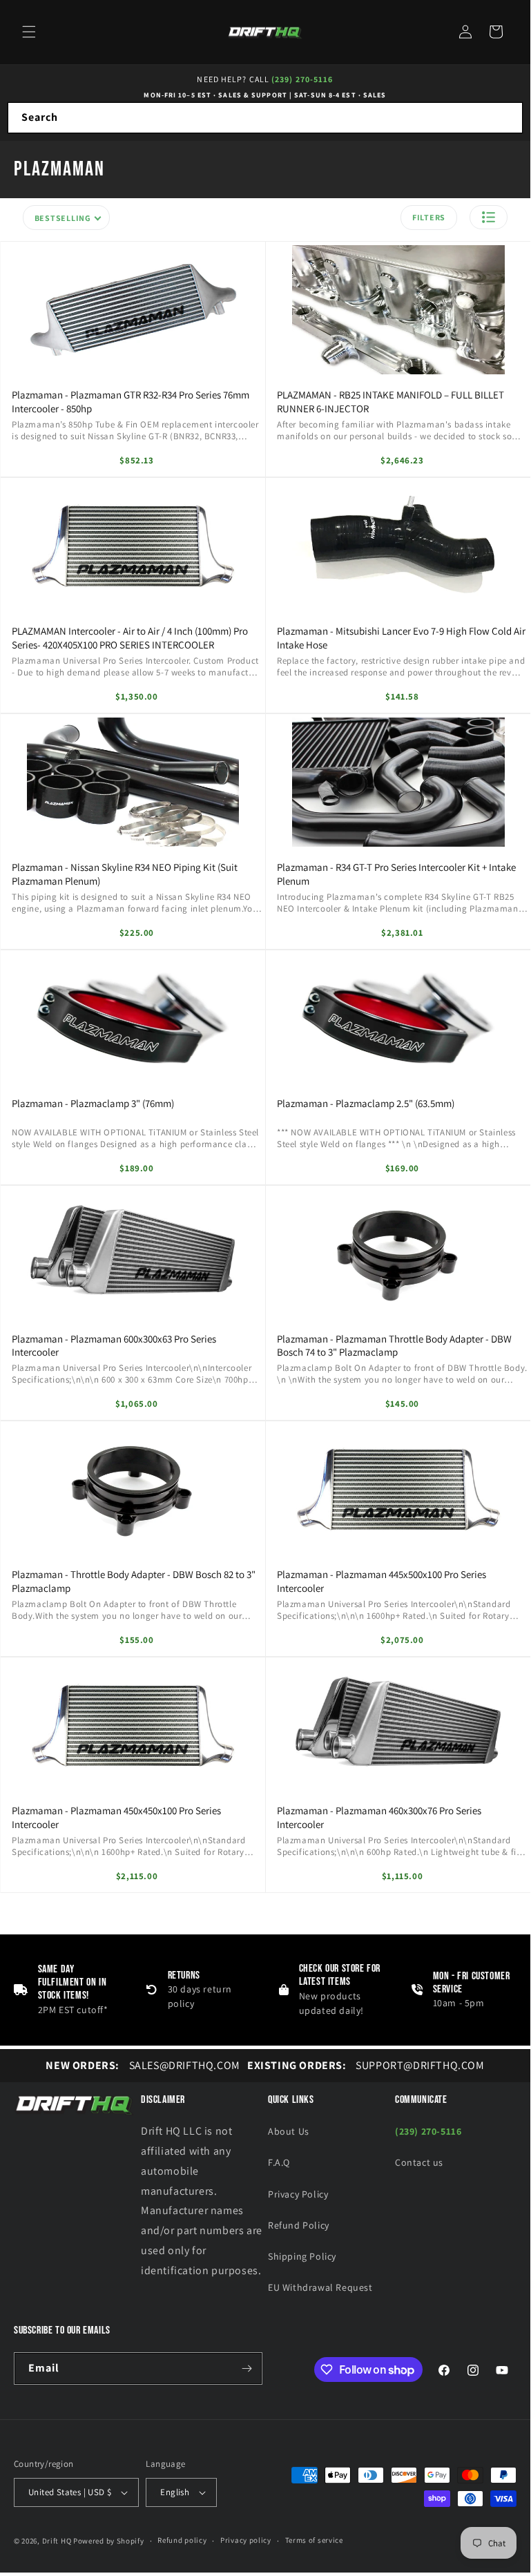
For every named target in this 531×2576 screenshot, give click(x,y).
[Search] (508, 117)
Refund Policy (299, 2225)
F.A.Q (279, 2162)
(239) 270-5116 (302, 79)
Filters (429, 217)
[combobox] (265, 118)
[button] (29, 32)
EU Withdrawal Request (320, 2287)
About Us (289, 2131)
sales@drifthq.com (143, 2065)
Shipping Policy (302, 2256)
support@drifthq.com (366, 2065)
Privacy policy (246, 2540)
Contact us (419, 2162)
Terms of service (314, 2540)
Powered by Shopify (109, 2541)
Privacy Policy (298, 2194)
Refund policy (182, 2540)
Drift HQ (57, 2541)
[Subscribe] (247, 2368)
